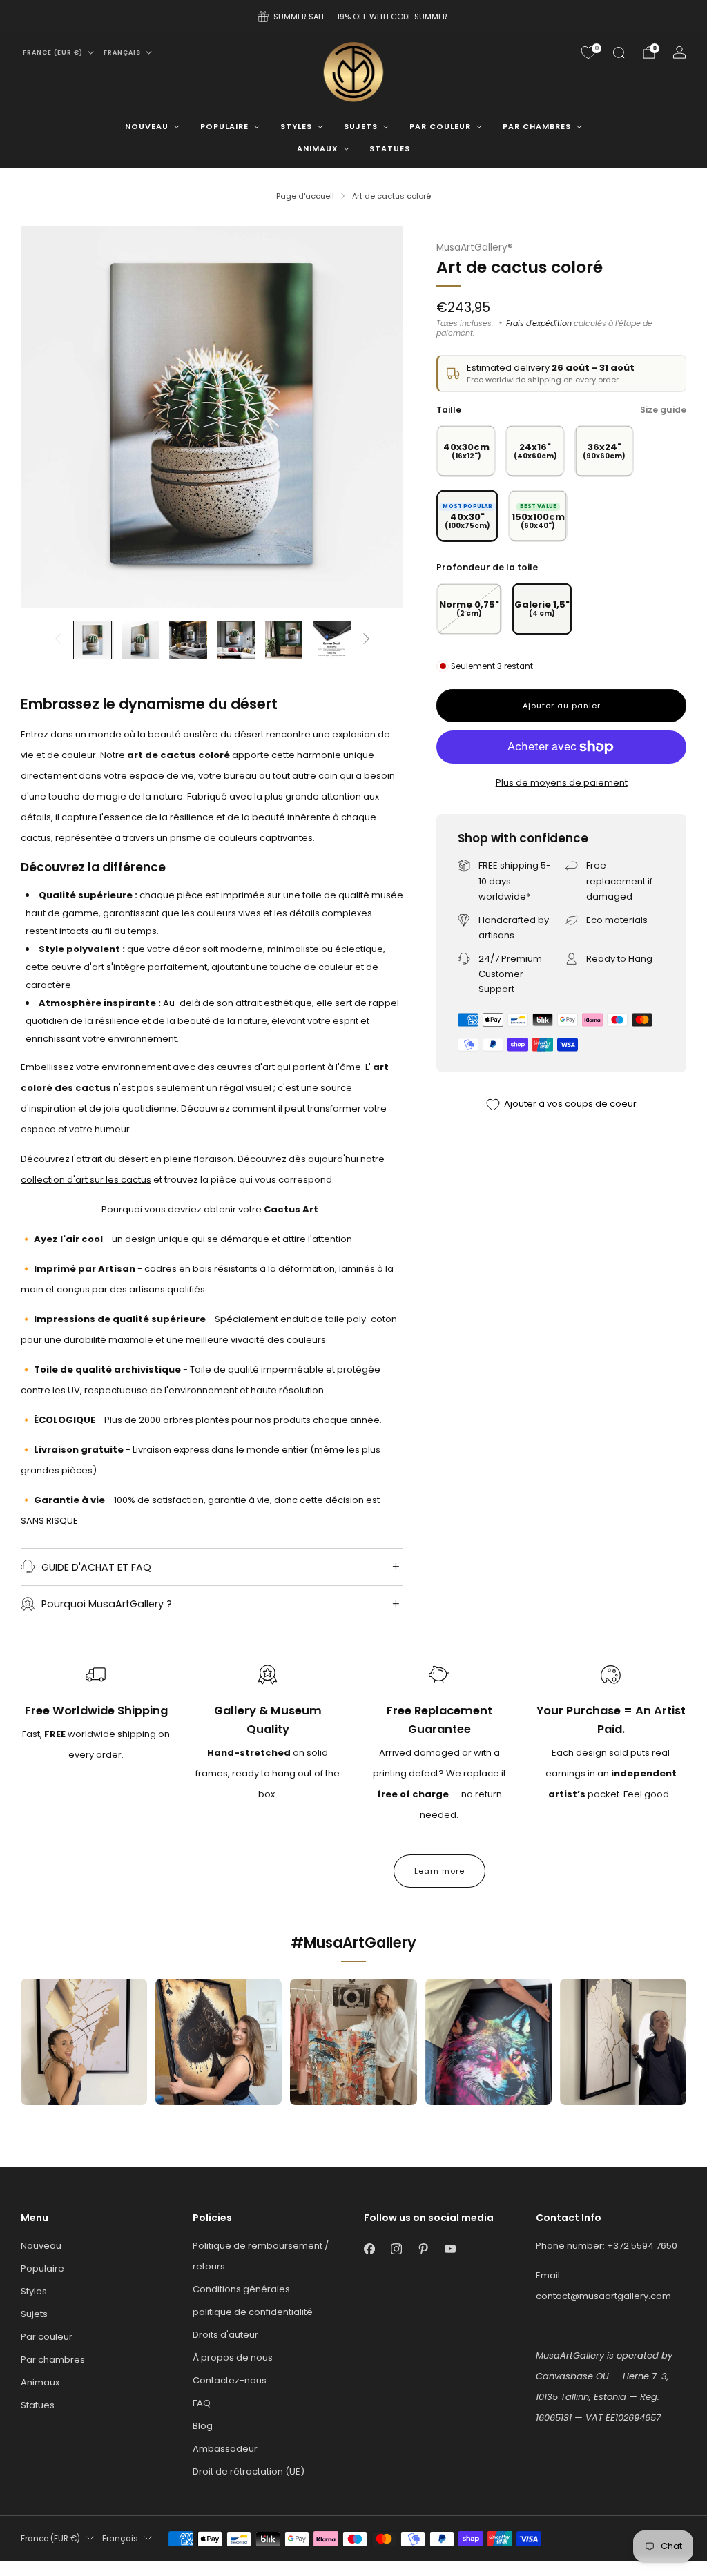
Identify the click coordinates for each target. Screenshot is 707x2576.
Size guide (663, 410)
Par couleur (440, 126)
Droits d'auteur (225, 2335)
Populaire (224, 126)
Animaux (318, 148)
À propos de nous (233, 2357)
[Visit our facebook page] (369, 2249)
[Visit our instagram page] (396, 2249)
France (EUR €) (53, 52)
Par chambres (537, 126)
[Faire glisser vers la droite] (367, 640)
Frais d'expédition (539, 323)
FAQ (202, 2403)
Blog (203, 2426)
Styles (296, 126)
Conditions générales (241, 2289)
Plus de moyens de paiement (562, 783)
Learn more (439, 1871)
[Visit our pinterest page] (423, 2249)
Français (122, 52)
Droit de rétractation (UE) (249, 2471)
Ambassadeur (225, 2449)
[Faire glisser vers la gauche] (58, 640)
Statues (390, 148)
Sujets (361, 126)
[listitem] (353, 17)
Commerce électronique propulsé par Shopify (505, 2567)
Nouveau (147, 126)
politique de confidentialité (253, 2312)
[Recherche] (619, 52)
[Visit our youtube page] (450, 2249)
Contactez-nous (230, 2380)
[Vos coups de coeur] (588, 52)
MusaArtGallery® (475, 248)
